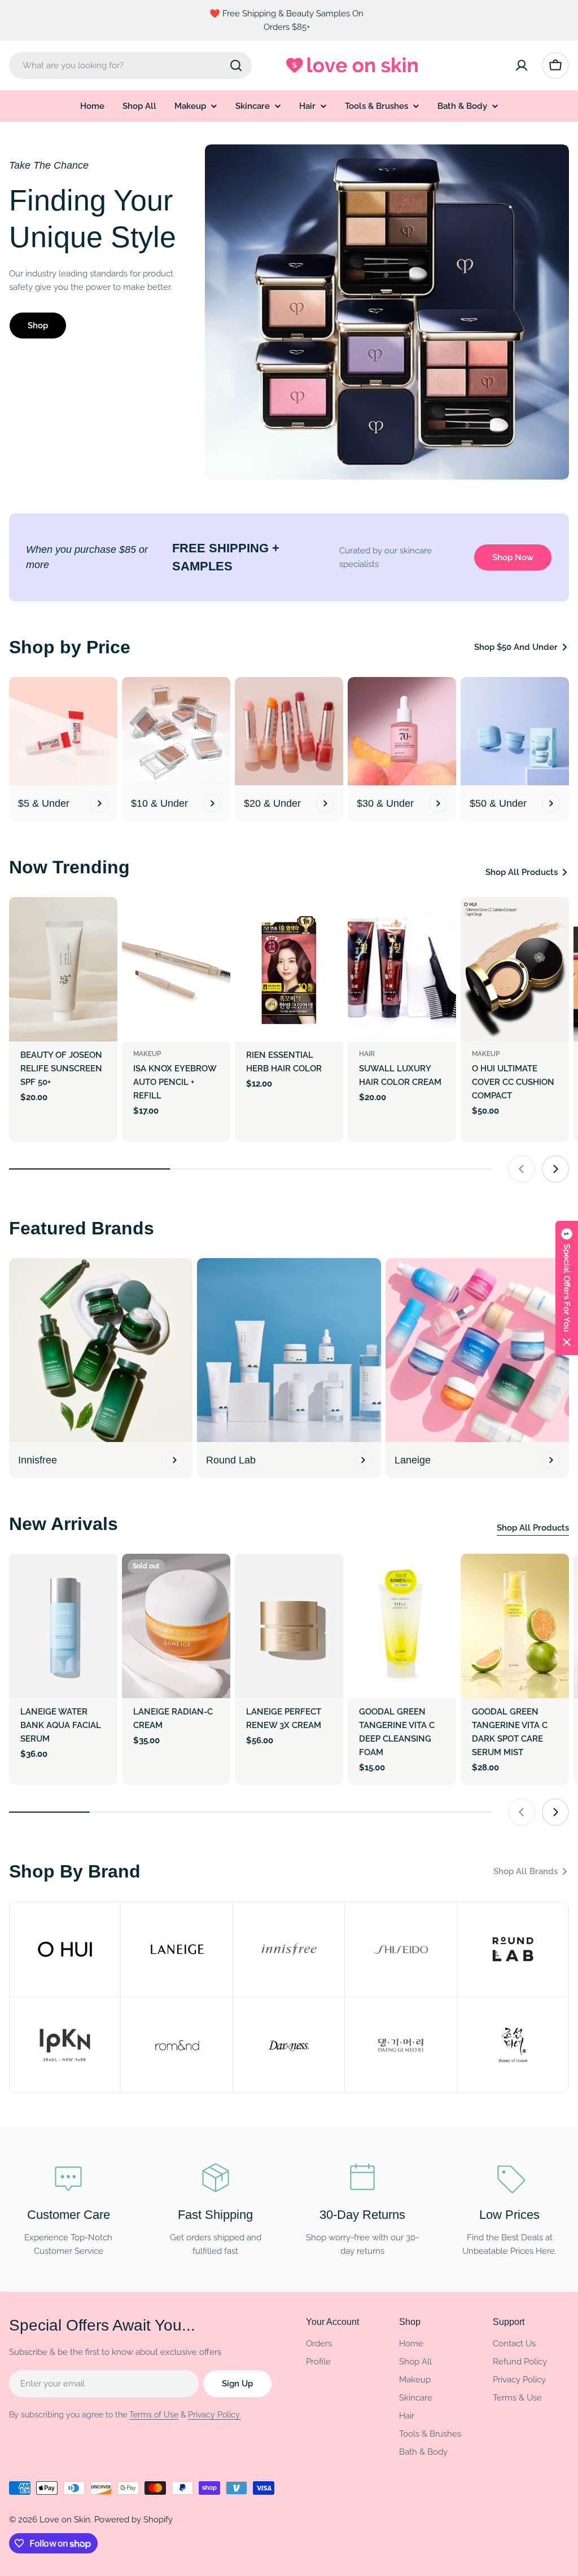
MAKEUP (147, 1054)
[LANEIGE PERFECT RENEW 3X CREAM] (289, 1626)
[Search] (236, 65)
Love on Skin (65, 2520)
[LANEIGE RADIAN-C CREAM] (176, 1626)
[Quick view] (101, 922)
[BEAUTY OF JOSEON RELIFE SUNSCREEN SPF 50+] (63, 969)
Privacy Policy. (214, 2415)
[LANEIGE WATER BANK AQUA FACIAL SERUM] (63, 1626)
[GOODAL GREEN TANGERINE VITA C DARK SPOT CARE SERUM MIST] (515, 1626)
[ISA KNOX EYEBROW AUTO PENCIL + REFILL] (176, 969)
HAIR (367, 1054)
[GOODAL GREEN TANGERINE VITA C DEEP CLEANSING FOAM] (402, 1626)
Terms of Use (154, 2415)
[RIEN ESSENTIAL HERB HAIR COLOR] (289, 969)
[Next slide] (555, 1169)
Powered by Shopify (133, 2520)
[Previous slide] (522, 1169)
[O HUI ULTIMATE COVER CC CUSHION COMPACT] (515, 969)
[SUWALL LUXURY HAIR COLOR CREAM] (402, 969)
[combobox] (130, 65)
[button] (567, 1288)
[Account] (522, 65)
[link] (65, 1949)
